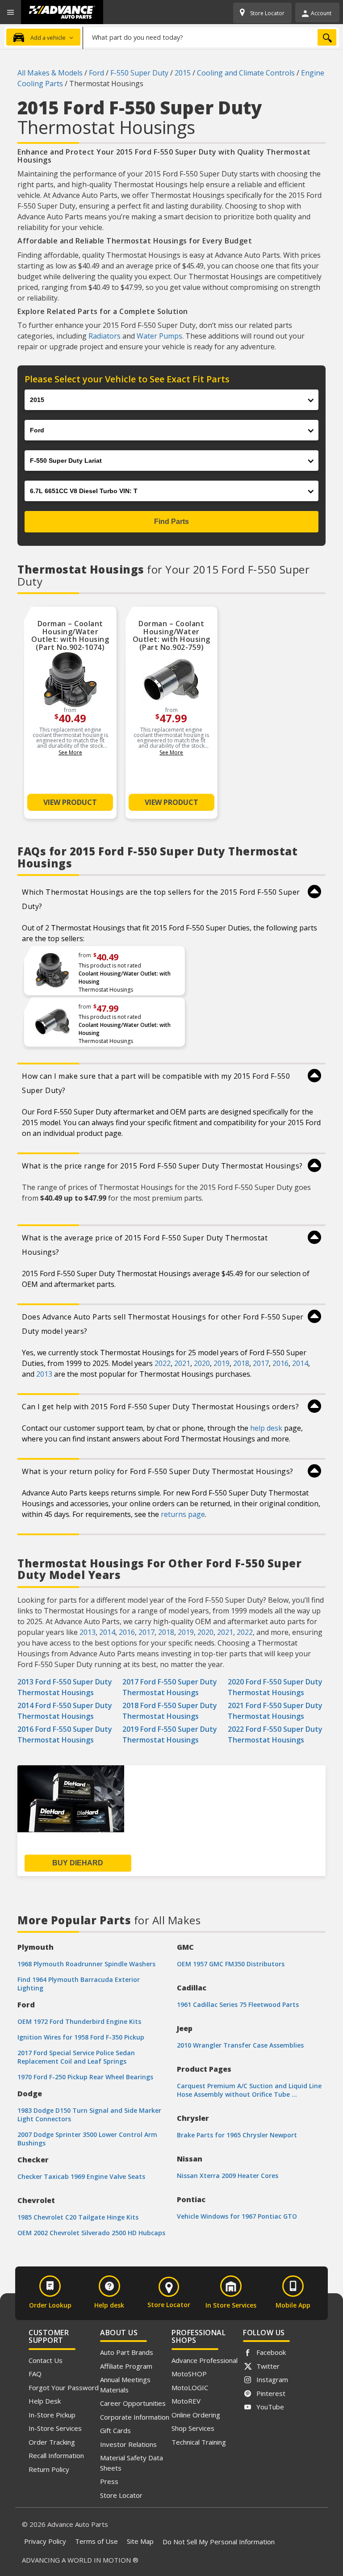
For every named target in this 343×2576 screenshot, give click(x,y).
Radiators (105, 336)
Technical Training (199, 2442)
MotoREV (186, 2401)
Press (109, 2481)
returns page (183, 1514)
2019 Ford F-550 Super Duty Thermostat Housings (170, 1734)
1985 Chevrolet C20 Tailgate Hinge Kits (78, 2217)
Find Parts (171, 521)
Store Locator (121, 2495)
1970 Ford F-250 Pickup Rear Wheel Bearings (85, 2077)
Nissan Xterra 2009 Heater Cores (228, 2176)
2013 (44, 1374)
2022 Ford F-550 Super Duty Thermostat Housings (275, 1734)
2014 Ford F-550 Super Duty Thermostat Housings (65, 1711)
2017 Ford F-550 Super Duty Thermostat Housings (170, 1687)
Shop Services (193, 2428)
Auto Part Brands (127, 2352)
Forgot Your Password (64, 2388)
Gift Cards (115, 2430)
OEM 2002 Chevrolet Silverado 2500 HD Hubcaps (91, 2233)
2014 (300, 1363)
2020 (202, 1363)
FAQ (35, 2374)
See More (70, 752)
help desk (266, 1428)
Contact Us (46, 2360)
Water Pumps (159, 336)
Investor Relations (128, 2444)
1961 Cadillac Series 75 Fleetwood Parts (238, 2004)
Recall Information (56, 2455)
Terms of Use (96, 2541)
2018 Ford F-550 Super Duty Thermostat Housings (170, 1711)
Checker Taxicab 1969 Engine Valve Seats (81, 2176)
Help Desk (45, 2401)
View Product (70, 802)
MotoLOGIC (190, 2388)
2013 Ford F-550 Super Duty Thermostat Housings (65, 1687)
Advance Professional (205, 2360)
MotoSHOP (189, 2374)
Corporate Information (135, 2417)
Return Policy (49, 2469)
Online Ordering (196, 2415)
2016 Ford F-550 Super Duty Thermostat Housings (65, 1734)
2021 (182, 1363)
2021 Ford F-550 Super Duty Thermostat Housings (275, 1711)
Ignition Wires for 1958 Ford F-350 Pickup (81, 2037)
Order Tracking (52, 2442)
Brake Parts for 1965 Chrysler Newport (237, 2135)
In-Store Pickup (52, 2415)
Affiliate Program (126, 2366)
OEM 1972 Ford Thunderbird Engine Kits (79, 2021)
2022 (163, 1363)
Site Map (140, 2541)
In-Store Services (55, 2428)
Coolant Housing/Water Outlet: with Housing (125, 978)
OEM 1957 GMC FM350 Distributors (231, 1964)
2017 (261, 1363)
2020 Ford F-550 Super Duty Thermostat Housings (275, 1687)
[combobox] (211, 37)
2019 (222, 1363)
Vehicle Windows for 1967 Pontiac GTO (237, 2216)
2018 (241, 1363)
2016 (280, 1363)
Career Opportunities (133, 2403)
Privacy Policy (45, 2541)
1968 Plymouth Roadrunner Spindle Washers (86, 1964)
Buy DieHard (78, 1863)
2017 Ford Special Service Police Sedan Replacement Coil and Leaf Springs (76, 2057)
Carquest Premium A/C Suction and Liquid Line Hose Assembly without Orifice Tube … (249, 2090)
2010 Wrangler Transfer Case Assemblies (240, 2045)
